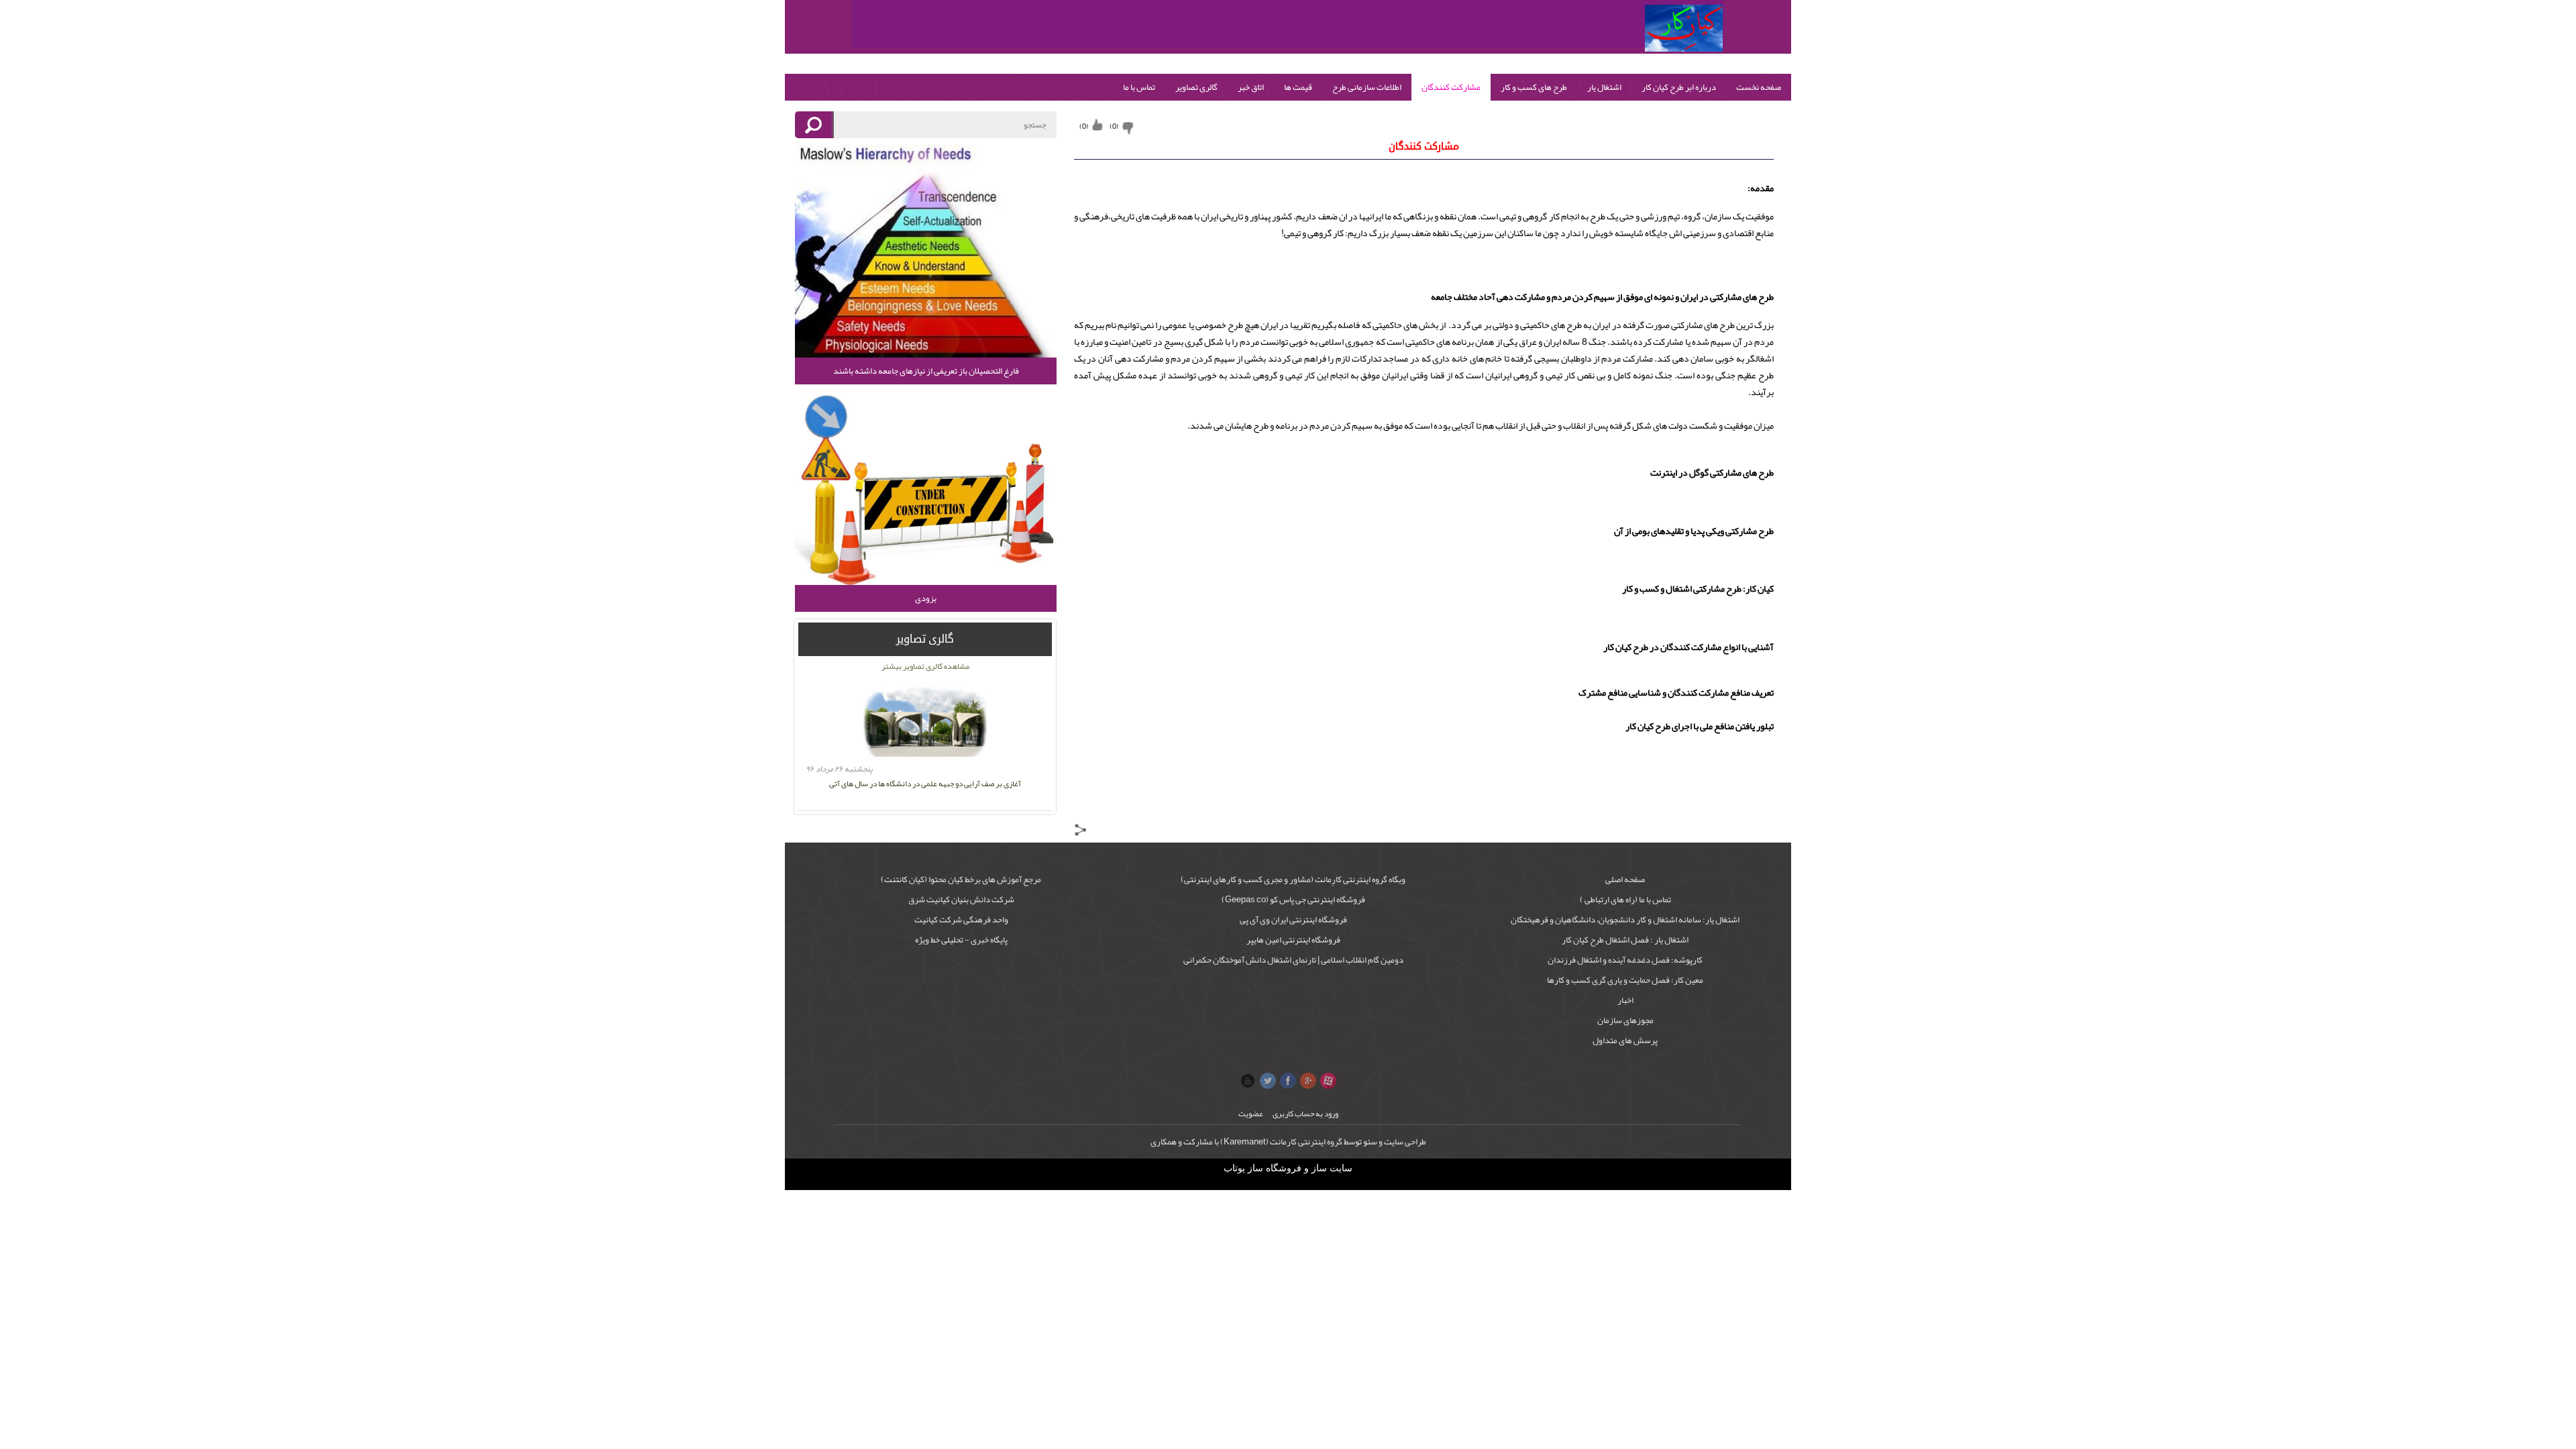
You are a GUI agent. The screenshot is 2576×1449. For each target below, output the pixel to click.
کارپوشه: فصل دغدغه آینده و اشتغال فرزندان (1625, 960)
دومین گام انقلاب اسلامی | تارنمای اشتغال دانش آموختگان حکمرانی (1293, 960)
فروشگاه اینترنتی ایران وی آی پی (1293, 920)
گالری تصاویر (1196, 87)
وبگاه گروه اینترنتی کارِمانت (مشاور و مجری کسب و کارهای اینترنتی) (1293, 879)
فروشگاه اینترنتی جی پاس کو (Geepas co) (1293, 900)
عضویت (1251, 1114)
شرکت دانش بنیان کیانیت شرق (961, 900)
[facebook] (1288, 1081)
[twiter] (1268, 1081)
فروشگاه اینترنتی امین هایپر (1293, 940)
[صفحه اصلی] (1684, 28)
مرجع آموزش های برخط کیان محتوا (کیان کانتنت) (961, 879)
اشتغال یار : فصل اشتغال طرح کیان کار (1625, 940)
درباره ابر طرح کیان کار (1679, 87)
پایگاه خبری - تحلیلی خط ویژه (961, 940)
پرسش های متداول (1625, 1040)
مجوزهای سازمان (1625, 1020)
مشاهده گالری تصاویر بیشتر (925, 666)
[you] (1248, 1081)
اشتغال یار (1604, 87)
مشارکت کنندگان (1451, 87)
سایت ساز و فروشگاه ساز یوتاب (1288, 1168)
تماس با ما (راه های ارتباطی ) (1625, 900)
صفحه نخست (1759, 87)
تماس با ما (1139, 87)
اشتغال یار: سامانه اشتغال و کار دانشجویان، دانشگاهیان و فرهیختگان (1625, 920)
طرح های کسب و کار (1534, 87)
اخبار (1625, 1000)
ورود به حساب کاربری (1305, 1114)
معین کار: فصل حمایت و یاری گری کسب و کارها (1625, 980)
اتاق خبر (1251, 87)
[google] (1308, 1081)
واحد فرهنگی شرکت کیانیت (961, 920)
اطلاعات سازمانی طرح (1367, 87)
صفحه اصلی (1625, 879)
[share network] (1081, 833)
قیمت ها (1298, 87)
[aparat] (1328, 1081)
